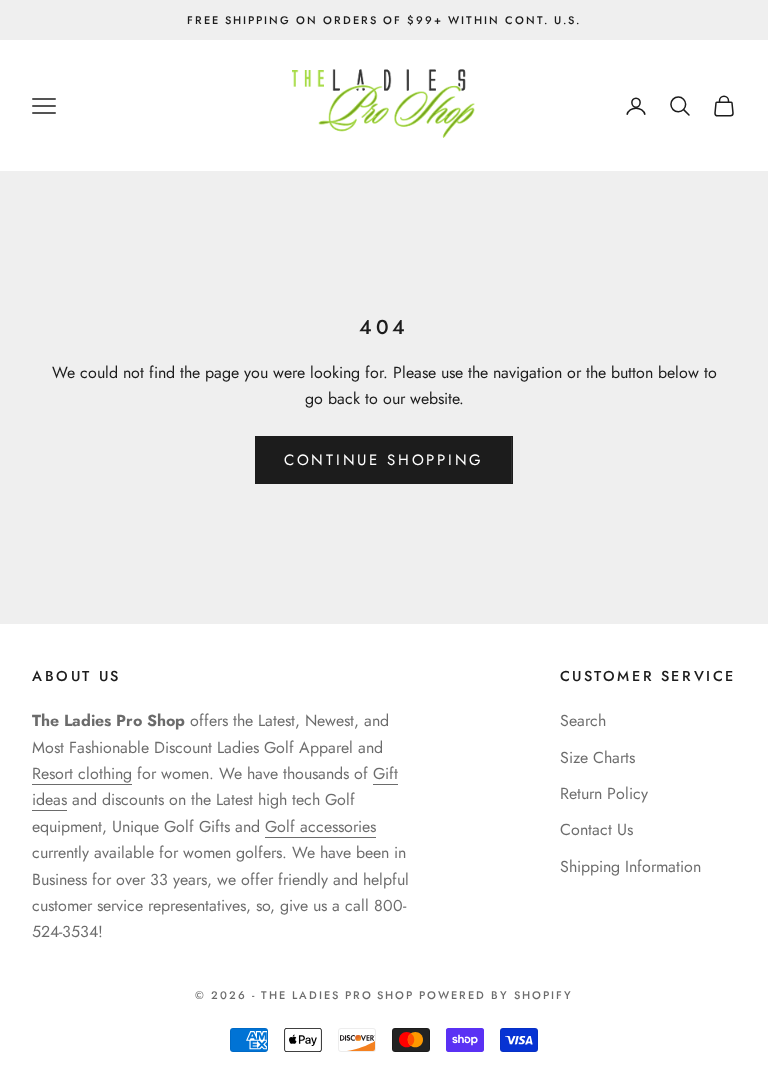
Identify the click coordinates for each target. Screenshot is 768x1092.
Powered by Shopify (496, 995)
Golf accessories (320, 826)
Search (583, 720)
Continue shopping (384, 460)
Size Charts (597, 757)
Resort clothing (82, 773)
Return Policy (604, 793)
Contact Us (596, 829)
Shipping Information (630, 866)
